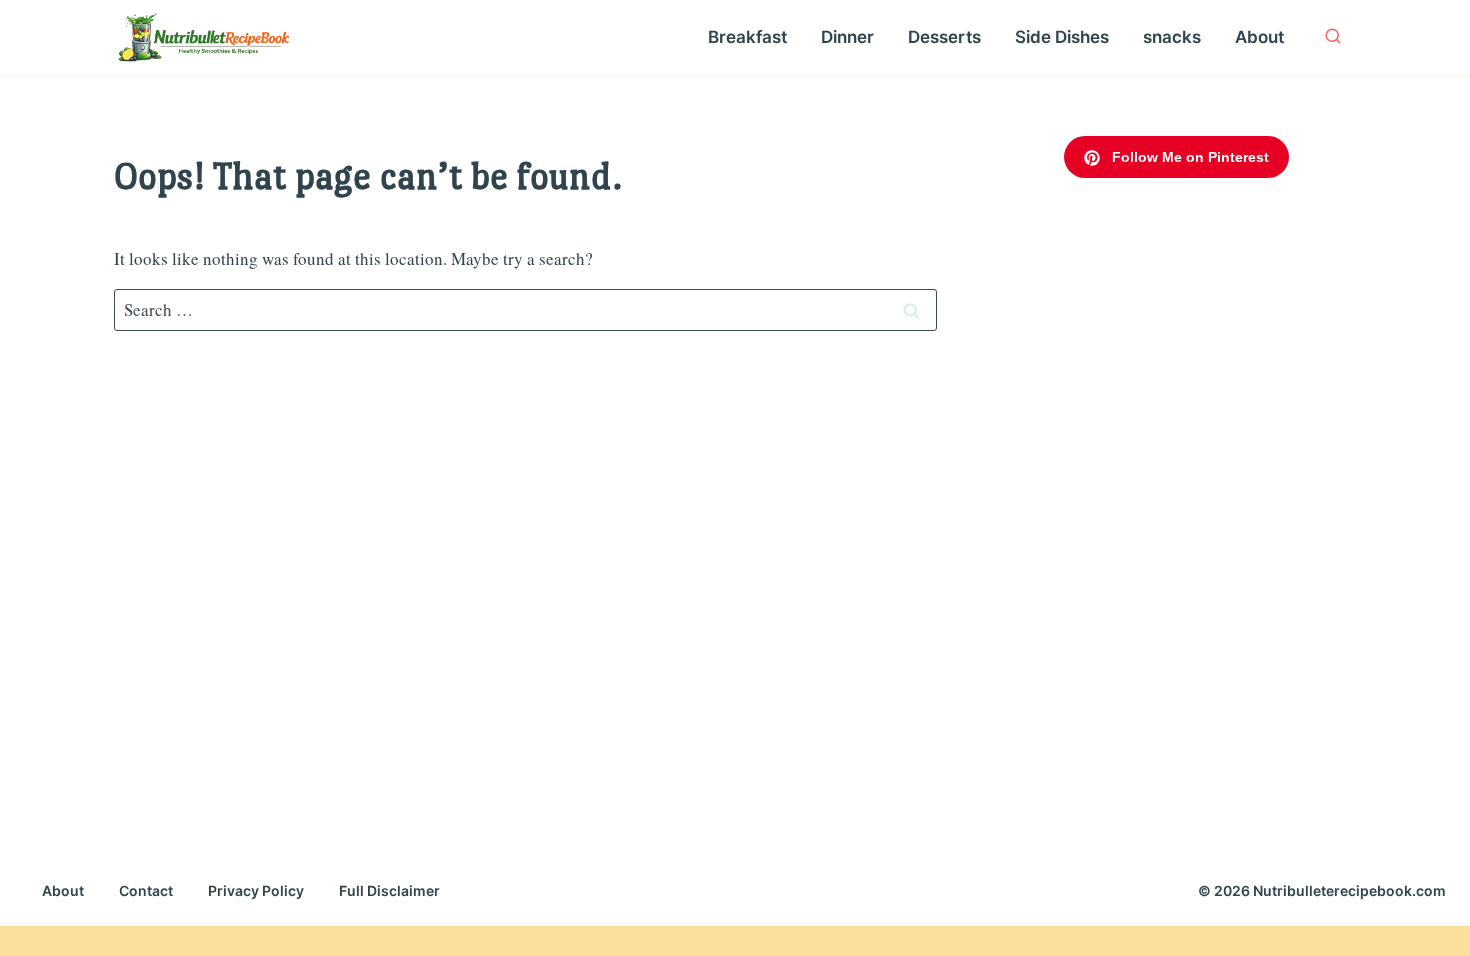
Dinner (847, 37)
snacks (1172, 37)
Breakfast (747, 37)
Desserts (944, 37)
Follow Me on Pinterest (1188, 157)
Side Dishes (1062, 37)
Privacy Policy (256, 890)
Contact (146, 890)
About (1259, 37)
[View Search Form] (1333, 37)
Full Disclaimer (389, 890)
